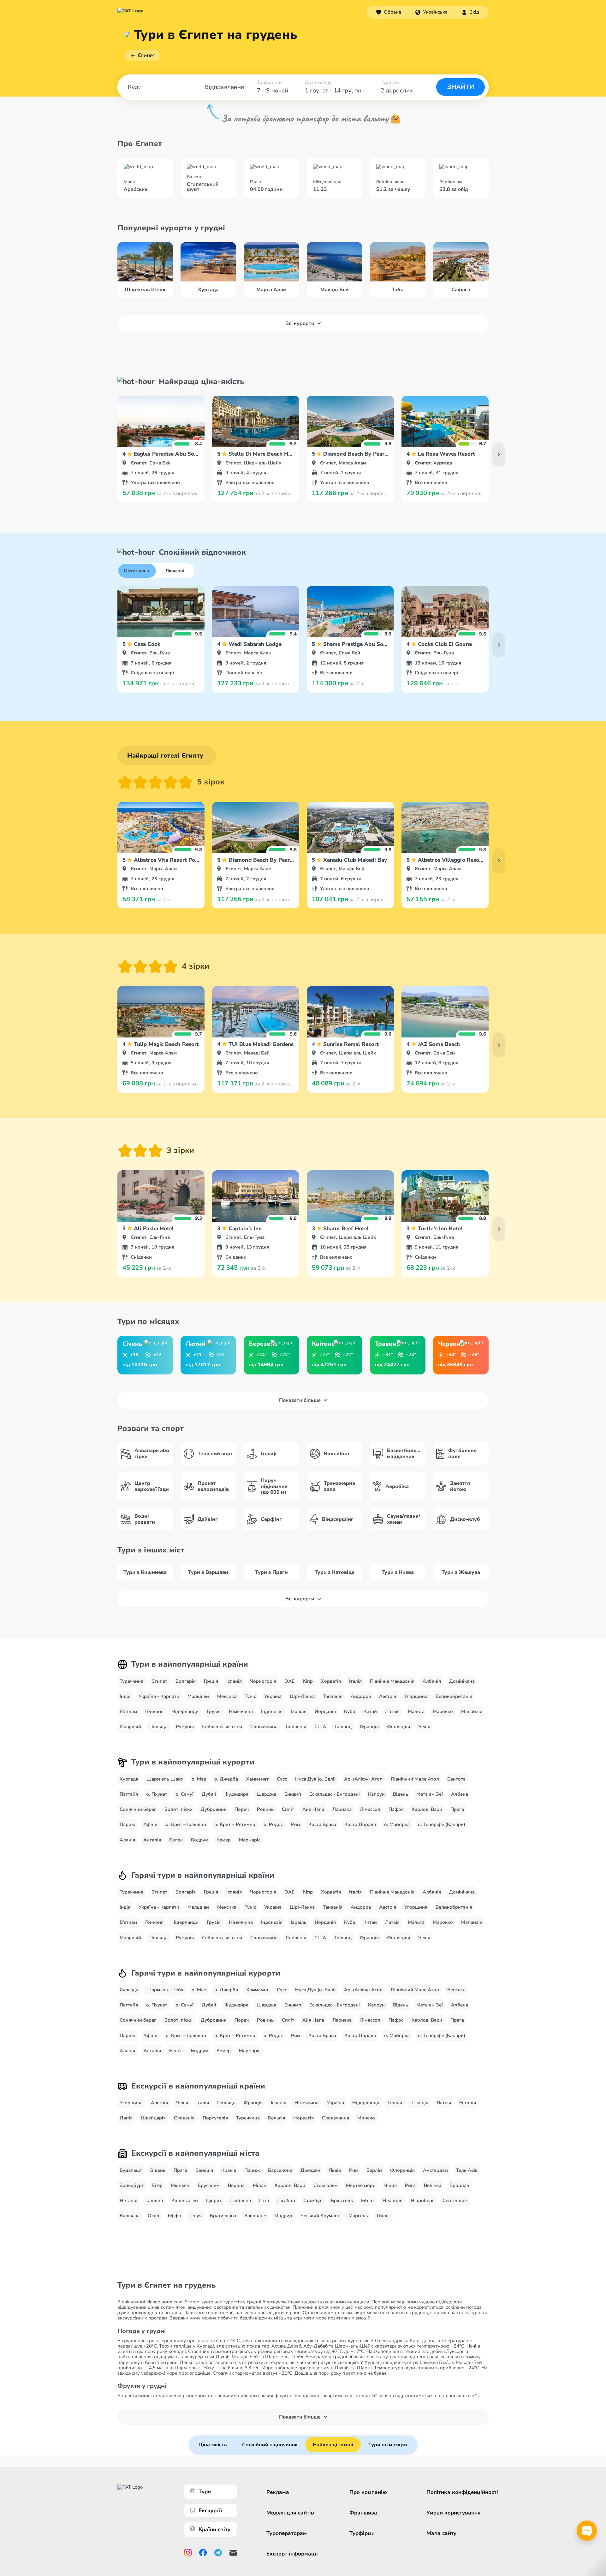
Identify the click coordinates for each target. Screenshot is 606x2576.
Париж (127, 1824)
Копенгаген (185, 2201)
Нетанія (128, 2201)
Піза (264, 2201)
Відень (401, 1794)
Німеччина (241, 1711)
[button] (431, 12)
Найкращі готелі (333, 2445)
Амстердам (435, 2170)
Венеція (204, 2170)
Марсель (358, 2216)
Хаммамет (257, 1779)
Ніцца (390, 2185)
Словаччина (264, 1727)
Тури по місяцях (388, 2445)
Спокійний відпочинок (270, 2445)
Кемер (224, 1840)
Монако (366, 2118)
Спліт (288, 1809)
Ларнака (342, 1809)
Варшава (130, 2216)
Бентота (456, 1779)
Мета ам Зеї (430, 1794)
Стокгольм (326, 2185)
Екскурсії (210, 2511)
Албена (460, 1794)
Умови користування (454, 2513)
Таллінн (154, 2201)
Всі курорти (300, 323)
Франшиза (363, 2513)
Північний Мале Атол (415, 1779)
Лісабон (286, 2201)
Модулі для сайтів (290, 2513)
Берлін (374, 2170)
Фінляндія (398, 1727)
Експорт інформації (292, 2554)
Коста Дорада (360, 1824)
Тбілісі (383, 2216)
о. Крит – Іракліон (186, 1824)
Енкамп (293, 1794)
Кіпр (308, 1681)
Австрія (388, 1696)
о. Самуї (184, 1794)
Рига (410, 2185)
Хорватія (331, 1681)
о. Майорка (397, 1824)
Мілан (260, 2185)
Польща (158, 1727)
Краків (229, 2170)
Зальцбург (132, 2185)
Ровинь (265, 1809)
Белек (176, 1840)
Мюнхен (180, 2185)
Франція (369, 1727)
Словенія (296, 1727)
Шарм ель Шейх (165, 1779)
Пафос (396, 1809)
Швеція (420, 2103)
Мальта (416, 1711)
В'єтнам (128, 1711)
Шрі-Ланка (302, 1696)
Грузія (214, 1711)
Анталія (152, 1840)
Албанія (432, 1681)
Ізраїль (299, 1711)
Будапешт (131, 2170)
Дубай (209, 1794)
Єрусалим (209, 2185)
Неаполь (392, 2201)
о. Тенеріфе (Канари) (442, 1824)
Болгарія (186, 1681)
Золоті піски (178, 1809)
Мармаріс (250, 1840)
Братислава (223, 2216)
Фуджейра (236, 1794)
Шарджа (266, 1794)
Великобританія (454, 1696)
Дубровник (214, 1809)
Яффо (174, 2216)
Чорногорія (263, 1681)
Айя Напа (313, 1809)
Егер (157, 2185)
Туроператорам (287, 2533)
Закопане (255, 2216)
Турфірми (362, 2533)
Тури (205, 2492)
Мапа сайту (441, 2533)
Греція (211, 1681)
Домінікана (462, 1681)
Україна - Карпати (159, 1696)
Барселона (280, 2170)
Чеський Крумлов (320, 2216)
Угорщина (416, 1696)
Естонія (468, 2103)
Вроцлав (459, 2185)
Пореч (242, 1809)
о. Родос (273, 1824)
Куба (350, 1711)
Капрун (376, 1794)
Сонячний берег (138, 1809)
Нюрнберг (422, 2201)
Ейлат (368, 2201)
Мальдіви (198, 1696)
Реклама (278, 2492)
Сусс (282, 1779)
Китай (370, 1711)
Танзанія (333, 1696)
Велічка (433, 2185)
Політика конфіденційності (462, 2492)
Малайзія (472, 1711)
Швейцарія (153, 2118)
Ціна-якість (213, 2445)
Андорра (361, 1696)
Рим (296, 1824)
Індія (125, 1696)
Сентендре (455, 2201)
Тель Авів (467, 2170)
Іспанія (234, 1681)
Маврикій (130, 1727)
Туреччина (131, 1681)
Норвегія (303, 2118)
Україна (273, 1696)
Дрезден (310, 2170)
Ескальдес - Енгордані (335, 1794)
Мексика (227, 1696)
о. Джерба (226, 1779)
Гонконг (154, 1711)
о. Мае (199, 1779)
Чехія (424, 1727)
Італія (355, 1681)
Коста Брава (322, 1824)
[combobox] (431, 12)
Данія (126, 2118)
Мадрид (283, 2216)
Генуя (196, 2216)
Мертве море (361, 2185)
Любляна (241, 2201)
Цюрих (214, 2201)
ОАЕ (289, 1681)
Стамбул (313, 2201)
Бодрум (200, 1840)
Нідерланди (185, 1711)
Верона (236, 2185)
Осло (154, 2216)
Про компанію (368, 2492)
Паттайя (129, 1794)
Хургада (129, 1779)
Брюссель (342, 2201)
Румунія (185, 1727)
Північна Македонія (392, 1681)
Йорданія (325, 1711)
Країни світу (214, 2529)
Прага (457, 1809)
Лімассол (370, 1809)
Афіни (150, 1824)
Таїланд (343, 1727)
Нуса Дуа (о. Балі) (315, 1779)
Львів (335, 2170)
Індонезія (272, 1711)
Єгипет (146, 55)
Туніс (250, 1696)
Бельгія (276, 2118)
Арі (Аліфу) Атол (363, 1779)
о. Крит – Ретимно (235, 1824)
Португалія (215, 2118)
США (320, 1727)
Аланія (127, 1840)
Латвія (392, 1711)
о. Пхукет (157, 1794)
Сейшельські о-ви (222, 1727)
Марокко (443, 1711)
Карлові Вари (427, 1809)
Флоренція (402, 2170)
